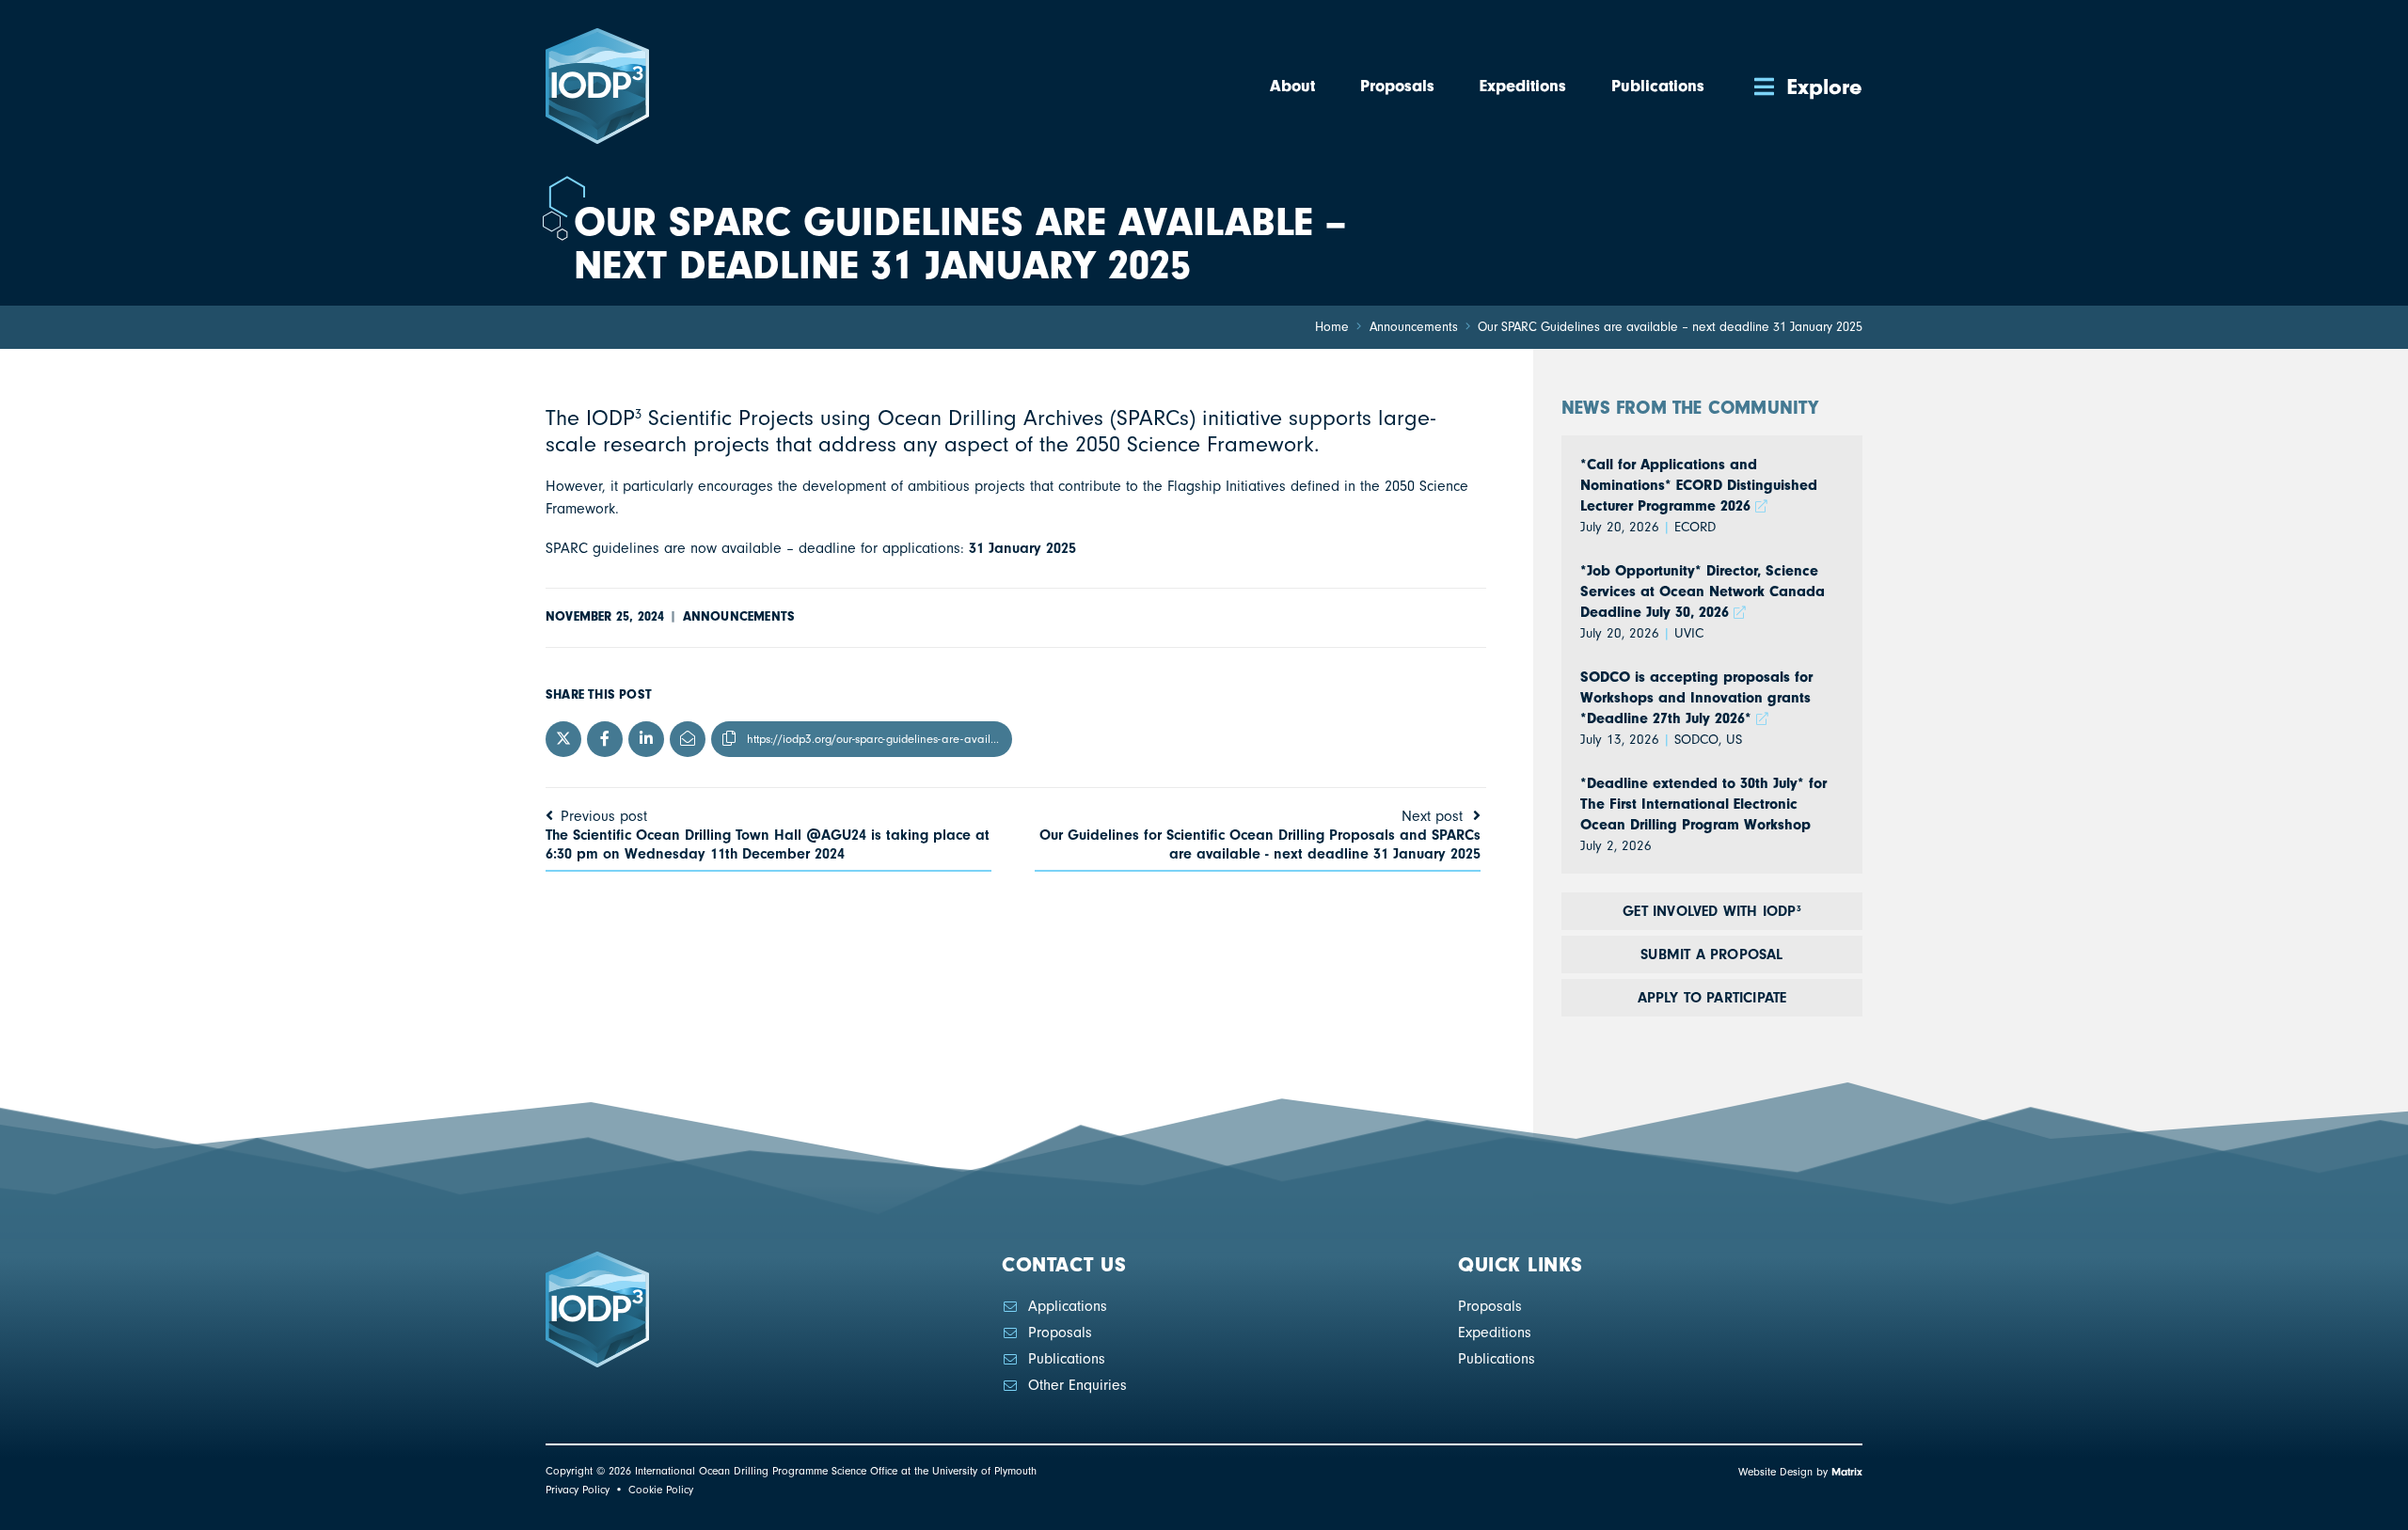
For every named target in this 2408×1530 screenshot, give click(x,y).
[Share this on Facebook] (605, 739)
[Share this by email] (688, 739)
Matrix (1847, 1472)
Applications (1068, 1306)
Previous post (768, 835)
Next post (1260, 835)
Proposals (1060, 1333)
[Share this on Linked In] (646, 739)
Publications (1067, 1359)
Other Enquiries (1077, 1385)
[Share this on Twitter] (563, 739)
